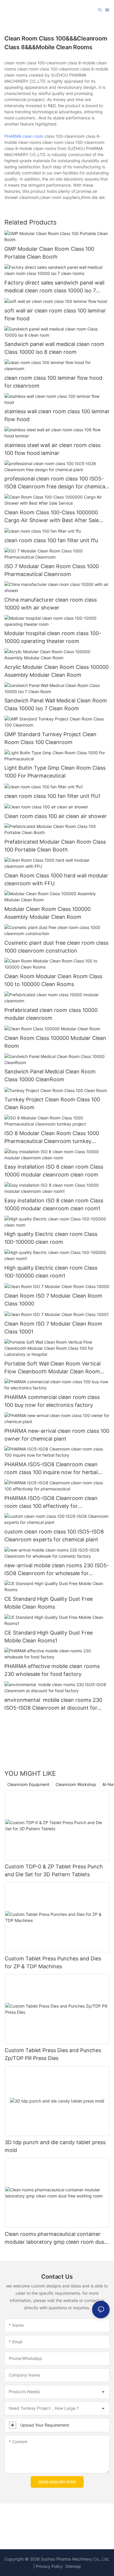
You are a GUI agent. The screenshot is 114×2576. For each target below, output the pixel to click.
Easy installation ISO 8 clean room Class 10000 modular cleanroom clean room (54, 1171)
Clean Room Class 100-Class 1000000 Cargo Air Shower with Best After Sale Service (52, 517)
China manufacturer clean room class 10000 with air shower (51, 604)
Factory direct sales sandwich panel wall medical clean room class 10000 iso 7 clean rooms (54, 287)
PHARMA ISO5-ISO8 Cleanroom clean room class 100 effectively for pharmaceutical (51, 1502)
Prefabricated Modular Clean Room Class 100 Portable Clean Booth (55, 846)
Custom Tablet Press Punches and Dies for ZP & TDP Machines (53, 1962)
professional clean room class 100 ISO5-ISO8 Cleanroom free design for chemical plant (55, 483)
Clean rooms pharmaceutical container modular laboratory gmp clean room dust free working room (55, 2238)
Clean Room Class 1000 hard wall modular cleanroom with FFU (56, 879)
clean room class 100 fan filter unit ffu (51, 540)
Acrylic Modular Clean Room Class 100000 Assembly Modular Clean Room (57, 671)
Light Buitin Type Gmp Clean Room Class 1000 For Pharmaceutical (55, 772)
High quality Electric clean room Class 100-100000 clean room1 (51, 1272)
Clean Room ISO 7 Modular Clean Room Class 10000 (53, 1300)
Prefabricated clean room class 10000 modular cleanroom (51, 1014)
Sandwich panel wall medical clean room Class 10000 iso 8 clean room (54, 348)
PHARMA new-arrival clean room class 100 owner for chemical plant (57, 1435)
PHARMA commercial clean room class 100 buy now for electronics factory (52, 1401)
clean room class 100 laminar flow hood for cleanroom (53, 382)
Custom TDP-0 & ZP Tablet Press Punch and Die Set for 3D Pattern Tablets (54, 1870)
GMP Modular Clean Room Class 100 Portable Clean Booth (49, 253)
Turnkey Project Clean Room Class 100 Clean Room (52, 1103)
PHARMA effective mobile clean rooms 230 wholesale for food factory (52, 1670)
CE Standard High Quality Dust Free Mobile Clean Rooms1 (49, 1637)
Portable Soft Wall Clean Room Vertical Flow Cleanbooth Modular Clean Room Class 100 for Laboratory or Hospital (52, 1368)
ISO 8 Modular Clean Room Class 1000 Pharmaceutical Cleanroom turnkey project (52, 1138)
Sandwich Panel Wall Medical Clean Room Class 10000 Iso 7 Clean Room (56, 704)
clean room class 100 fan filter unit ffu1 (52, 796)
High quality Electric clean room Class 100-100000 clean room (51, 1238)
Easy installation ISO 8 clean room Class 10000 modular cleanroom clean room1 (54, 1204)
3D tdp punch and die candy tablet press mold (55, 2146)
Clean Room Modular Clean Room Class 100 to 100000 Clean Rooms (53, 980)
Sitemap (72, 2566)
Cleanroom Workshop (76, 1784)
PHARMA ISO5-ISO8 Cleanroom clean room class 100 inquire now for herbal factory (51, 1469)
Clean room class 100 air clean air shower (56, 816)
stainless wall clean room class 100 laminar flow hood (57, 415)
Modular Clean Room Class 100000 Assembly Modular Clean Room (47, 913)
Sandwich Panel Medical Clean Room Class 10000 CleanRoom (50, 1075)
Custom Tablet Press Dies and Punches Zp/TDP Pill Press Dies (53, 2054)
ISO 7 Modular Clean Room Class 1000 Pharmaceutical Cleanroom (52, 570)
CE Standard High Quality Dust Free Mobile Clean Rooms (49, 1603)
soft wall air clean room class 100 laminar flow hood (55, 315)
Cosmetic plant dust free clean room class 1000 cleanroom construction (56, 947)
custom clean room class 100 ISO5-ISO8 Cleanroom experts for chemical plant (54, 1536)
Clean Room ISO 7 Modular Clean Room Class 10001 (53, 1328)
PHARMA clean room (24, 136)
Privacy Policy (49, 2566)
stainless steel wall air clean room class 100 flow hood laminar (52, 449)
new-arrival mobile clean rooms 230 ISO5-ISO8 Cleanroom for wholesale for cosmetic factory (57, 1570)
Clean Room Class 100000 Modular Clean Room (55, 1042)
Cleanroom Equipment (28, 1784)
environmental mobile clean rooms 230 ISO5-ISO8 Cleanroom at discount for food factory (53, 1704)
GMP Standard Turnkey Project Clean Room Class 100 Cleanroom (50, 738)
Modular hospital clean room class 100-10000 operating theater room (53, 637)
